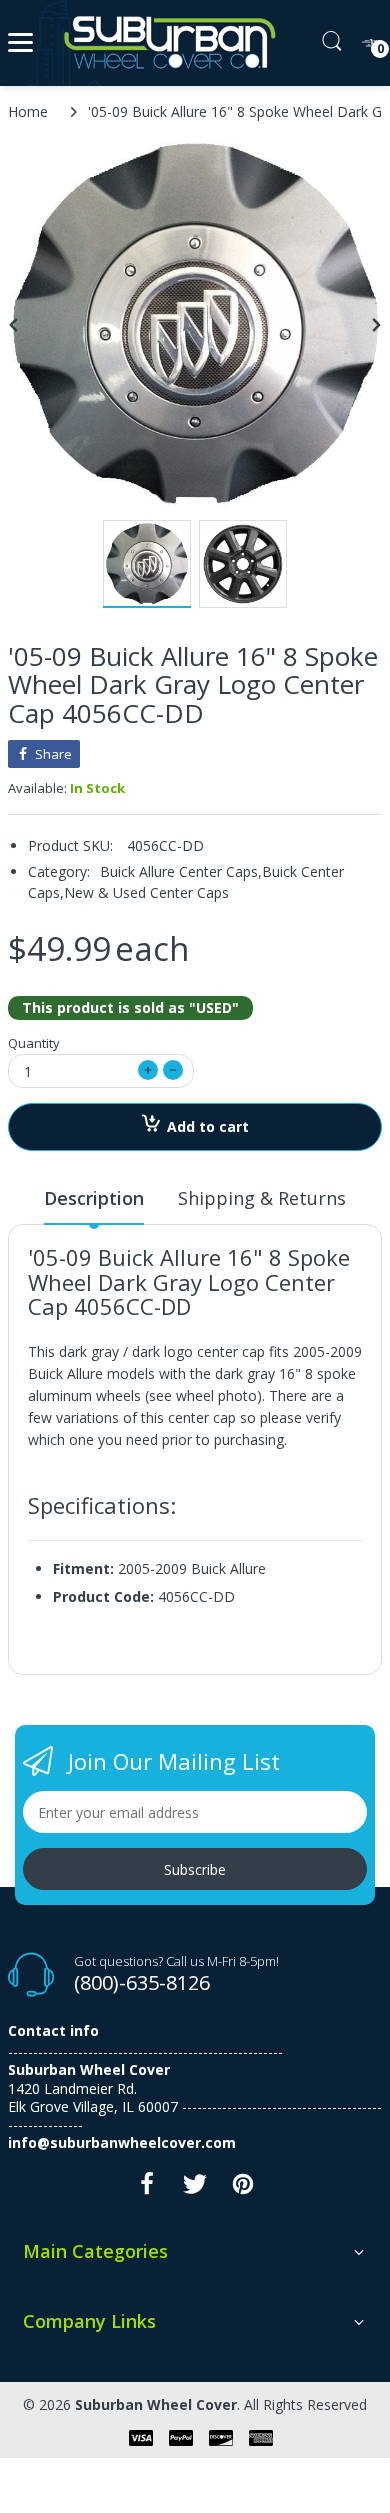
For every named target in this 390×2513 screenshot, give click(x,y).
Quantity (34, 1043)
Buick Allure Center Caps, (181, 871)
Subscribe (195, 1869)
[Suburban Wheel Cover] (165, 43)
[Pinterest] (243, 2189)
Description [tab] (94, 1198)
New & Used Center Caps (146, 892)
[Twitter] (195, 2189)
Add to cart (208, 1126)
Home (28, 111)
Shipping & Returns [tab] (262, 1198)
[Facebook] (147, 2189)
